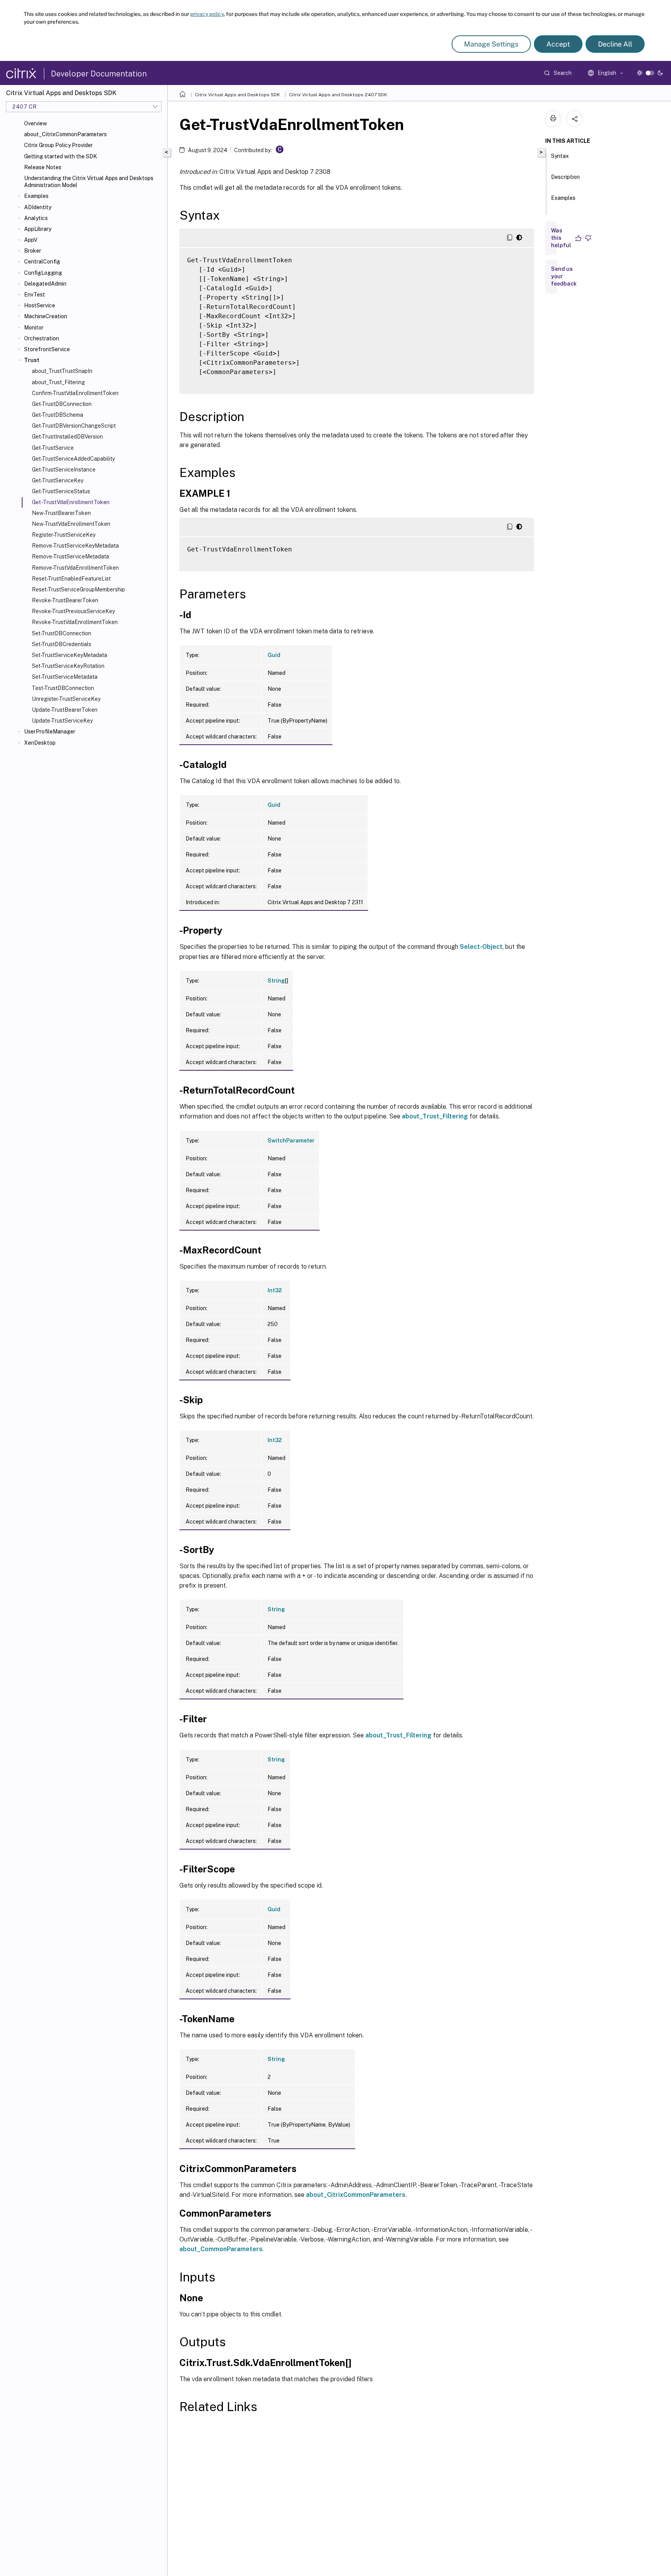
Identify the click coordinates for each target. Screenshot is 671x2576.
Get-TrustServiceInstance (64, 470)
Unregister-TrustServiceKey (66, 699)
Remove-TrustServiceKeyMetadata (75, 546)
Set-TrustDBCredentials (62, 644)
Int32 (275, 1290)
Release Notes (43, 167)
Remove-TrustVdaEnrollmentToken (75, 568)
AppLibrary (38, 229)
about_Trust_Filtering (58, 382)
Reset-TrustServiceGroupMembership (78, 589)
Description (565, 177)
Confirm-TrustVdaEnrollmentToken (75, 393)
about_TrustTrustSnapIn (62, 371)
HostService (40, 305)
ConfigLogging (43, 273)
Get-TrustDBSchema (57, 415)
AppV (31, 240)
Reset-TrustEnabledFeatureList (71, 579)
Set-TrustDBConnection (62, 633)
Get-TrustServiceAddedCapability (73, 459)
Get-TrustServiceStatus (61, 491)
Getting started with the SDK (61, 156)
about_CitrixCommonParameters (65, 134)
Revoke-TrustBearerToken (65, 600)
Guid (274, 655)
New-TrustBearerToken (61, 513)
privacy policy (207, 14)
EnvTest (35, 295)
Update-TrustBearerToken (65, 710)
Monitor (34, 328)
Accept (558, 44)
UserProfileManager (50, 732)
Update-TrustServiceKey (62, 721)
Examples (36, 196)
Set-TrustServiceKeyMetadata (70, 655)
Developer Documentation (99, 74)
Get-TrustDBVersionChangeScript (74, 426)
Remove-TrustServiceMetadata (70, 556)
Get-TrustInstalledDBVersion (67, 437)
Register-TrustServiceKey (64, 535)
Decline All (615, 44)
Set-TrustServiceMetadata (65, 677)
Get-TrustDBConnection (62, 404)
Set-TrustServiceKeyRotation (68, 666)
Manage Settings (491, 44)
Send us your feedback (564, 276)
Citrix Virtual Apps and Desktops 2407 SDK (338, 95)
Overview (36, 123)
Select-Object (481, 947)
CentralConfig (42, 262)
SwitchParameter (291, 1141)
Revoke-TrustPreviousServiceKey (73, 611)
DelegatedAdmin (45, 284)
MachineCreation (46, 316)
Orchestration (42, 338)
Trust (32, 360)
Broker (33, 251)
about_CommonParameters (221, 2249)
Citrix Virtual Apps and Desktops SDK (237, 95)
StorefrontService (47, 349)
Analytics (36, 218)
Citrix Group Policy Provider (58, 145)
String (276, 981)
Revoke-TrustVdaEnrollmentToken (75, 622)
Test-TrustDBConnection (63, 688)
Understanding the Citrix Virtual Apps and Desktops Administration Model (89, 182)
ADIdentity (38, 207)
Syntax (560, 156)
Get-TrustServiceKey (58, 480)
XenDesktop (40, 743)
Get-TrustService (53, 448)
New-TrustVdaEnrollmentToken (71, 524)
